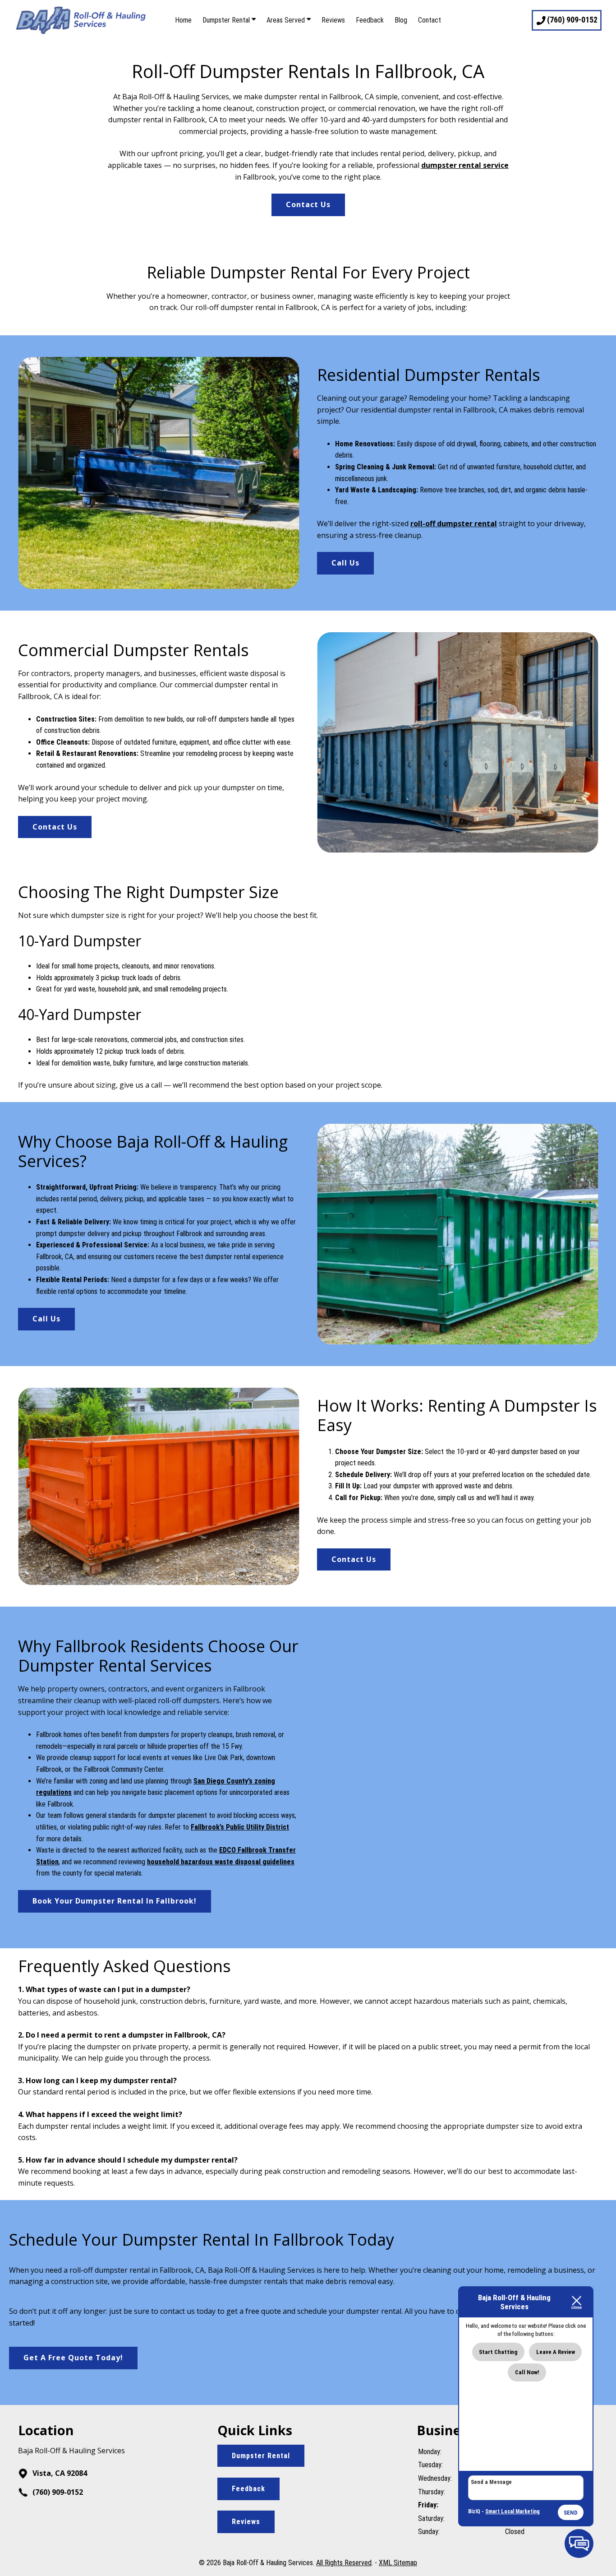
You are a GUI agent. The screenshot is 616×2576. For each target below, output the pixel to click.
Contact (430, 20)
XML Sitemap (398, 2563)
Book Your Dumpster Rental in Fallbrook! (115, 1901)
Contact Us (308, 204)
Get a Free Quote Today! (73, 2358)
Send (571, 2513)
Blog (401, 20)
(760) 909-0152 (57, 2492)
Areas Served (287, 20)
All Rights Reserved (344, 2563)
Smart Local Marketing (513, 2511)
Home (183, 20)
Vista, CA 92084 (59, 2473)
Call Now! (527, 2372)
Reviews (333, 20)
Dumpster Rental (227, 20)
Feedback (370, 20)
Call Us (345, 563)
